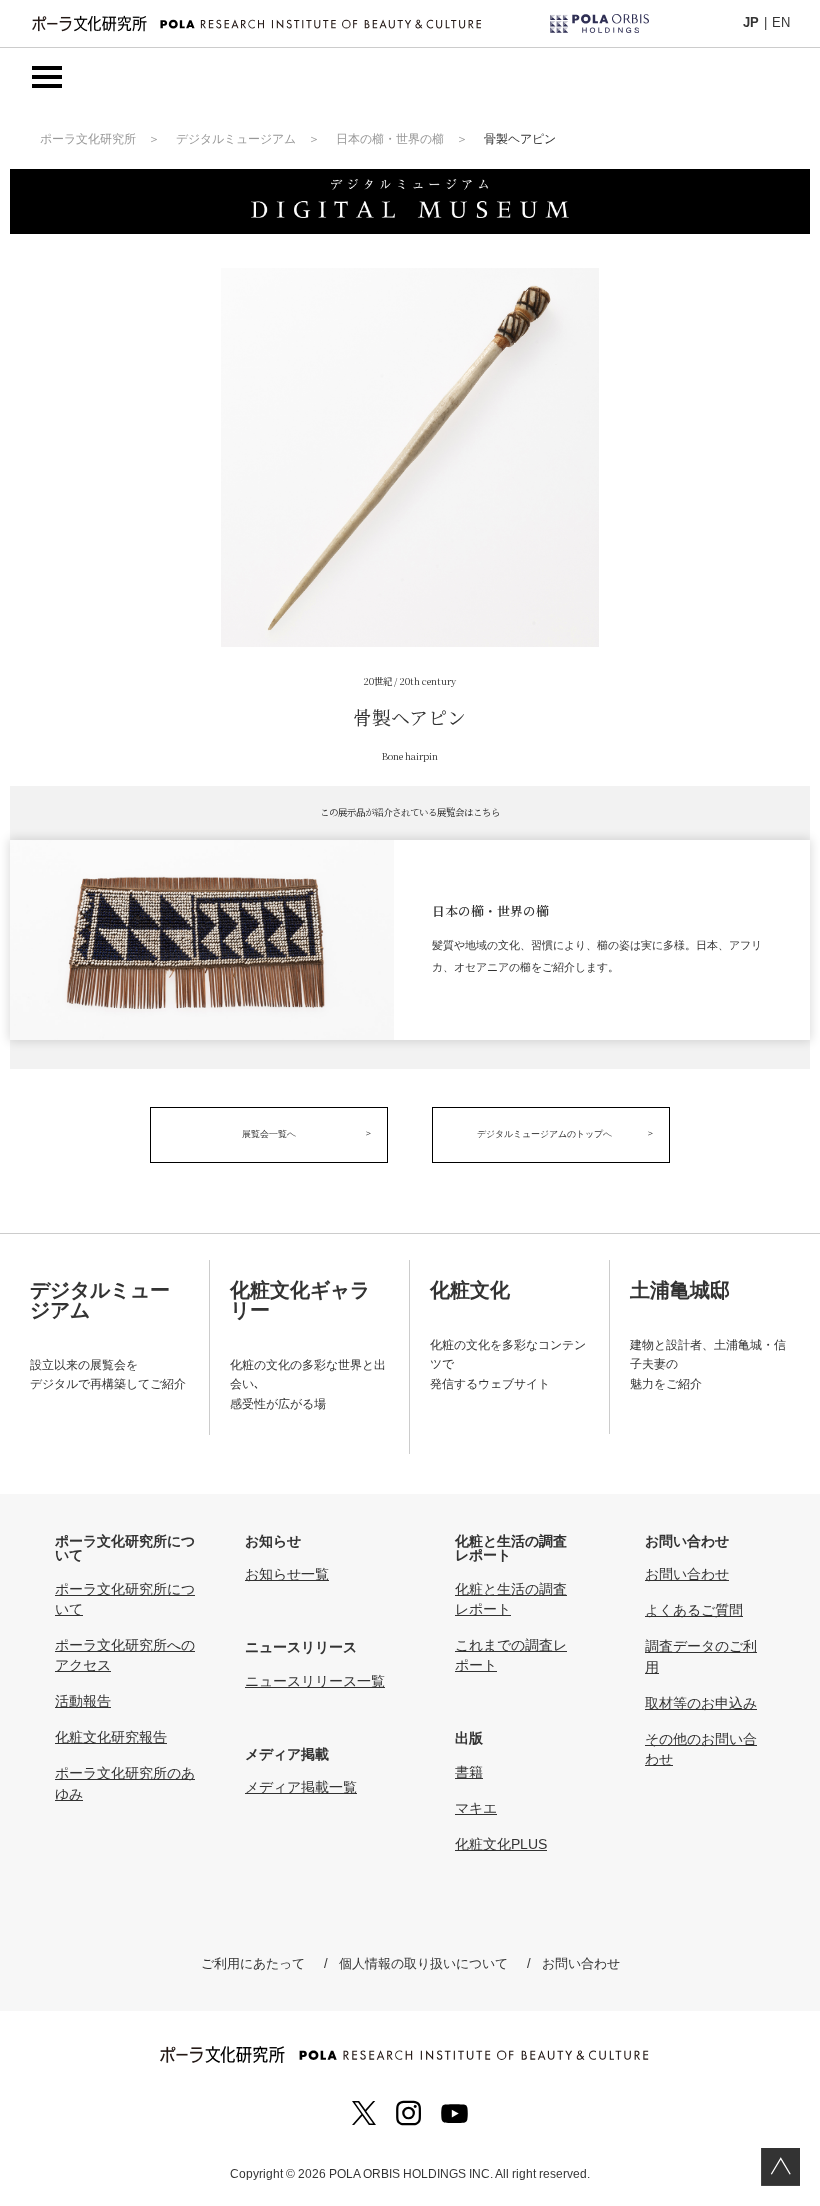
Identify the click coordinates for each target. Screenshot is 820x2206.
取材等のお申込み (701, 1703)
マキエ (476, 1808)
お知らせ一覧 (287, 1574)
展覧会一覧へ (269, 1133)
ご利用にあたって (253, 1963)
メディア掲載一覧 (301, 1787)
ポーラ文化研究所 (88, 139)
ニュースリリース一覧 (315, 1681)
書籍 (469, 1772)
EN (781, 22)
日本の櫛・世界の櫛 (390, 139)
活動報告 (83, 1701)
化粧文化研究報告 (111, 1737)
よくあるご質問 (694, 1610)
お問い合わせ (687, 1574)
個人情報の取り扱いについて (423, 1963)
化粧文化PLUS (501, 1844)
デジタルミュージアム (236, 139)
